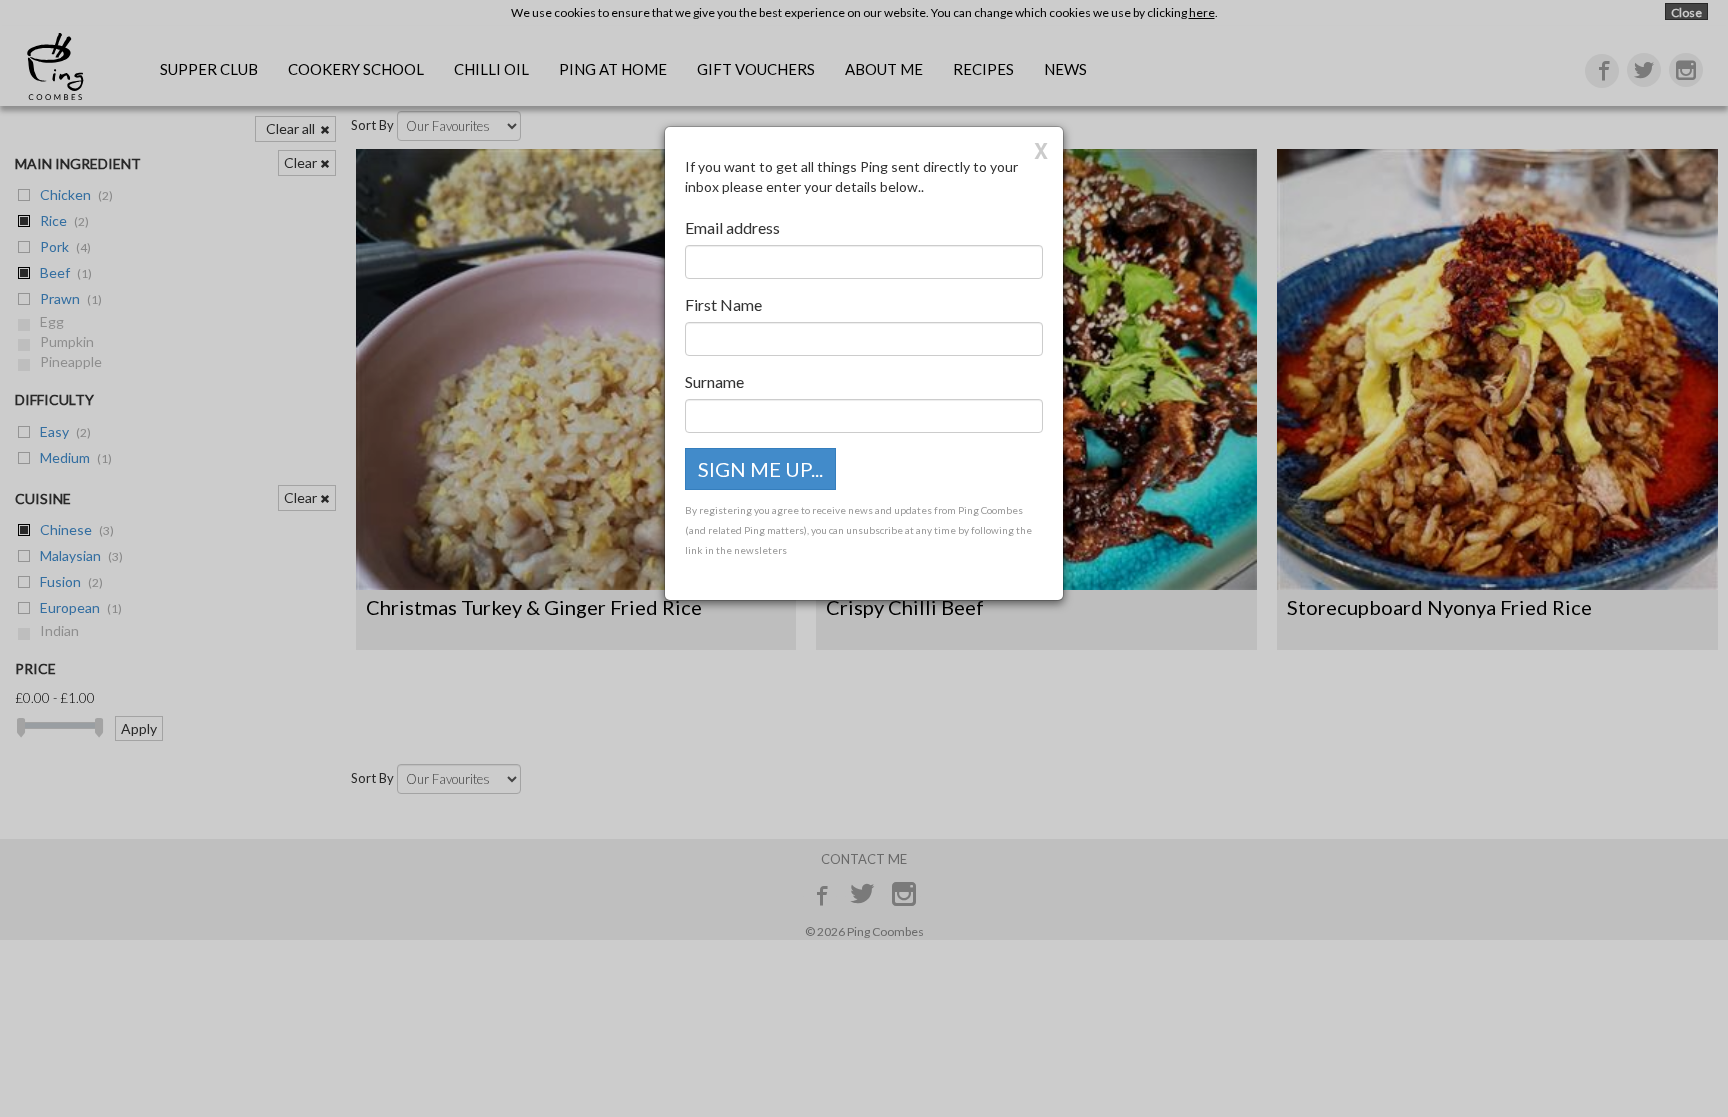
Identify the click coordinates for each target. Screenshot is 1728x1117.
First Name (723, 304)
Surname (714, 381)
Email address (732, 227)
